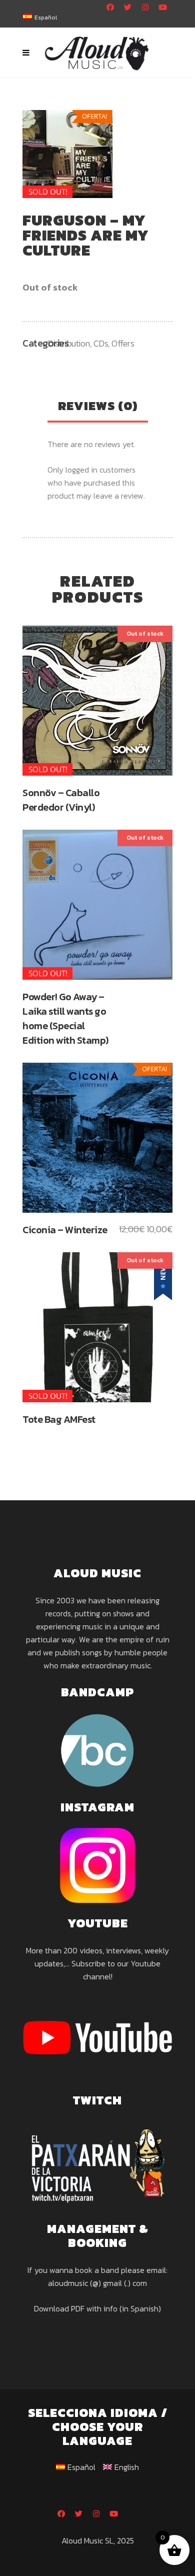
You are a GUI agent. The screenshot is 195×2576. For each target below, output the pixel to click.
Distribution (69, 343)
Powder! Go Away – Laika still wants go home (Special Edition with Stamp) (65, 1018)
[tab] (98, 407)
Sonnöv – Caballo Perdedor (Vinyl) (61, 800)
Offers (123, 343)
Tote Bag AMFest (59, 1419)
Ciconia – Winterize (65, 1230)
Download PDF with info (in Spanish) (97, 2308)
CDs (101, 343)
